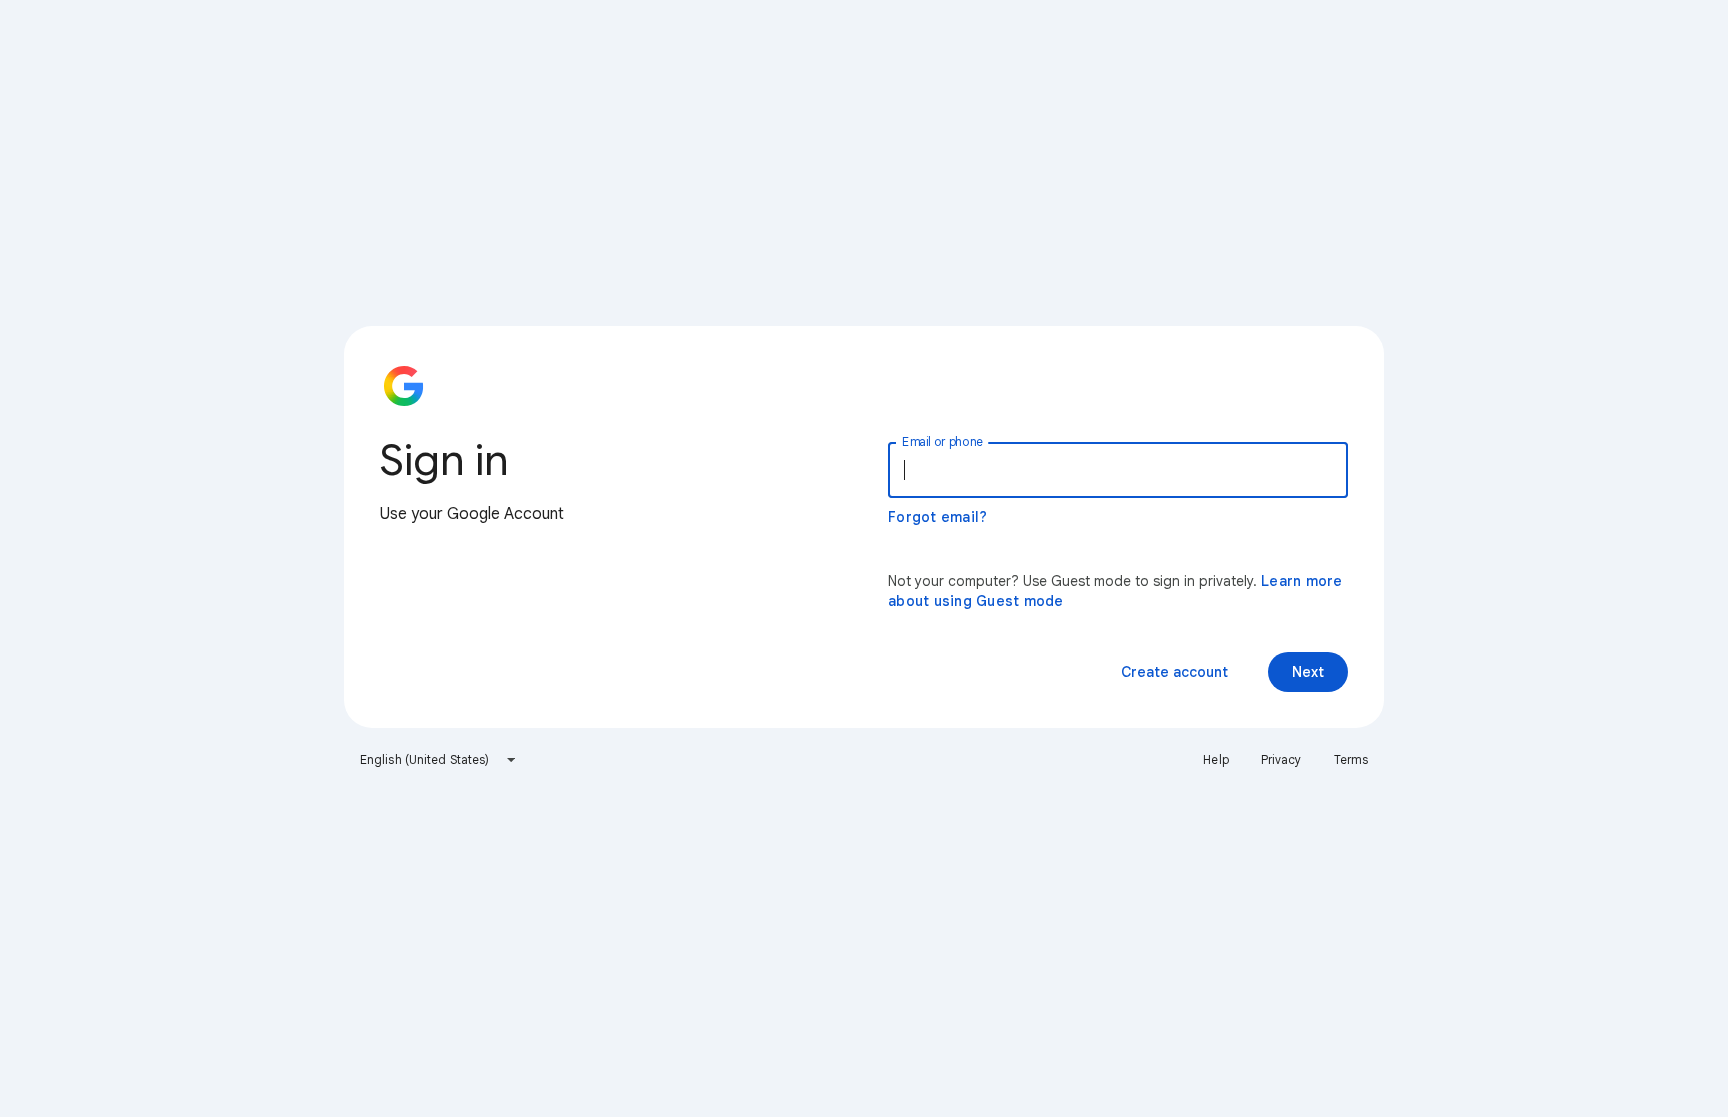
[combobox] (438, 760)
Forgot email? (937, 517)
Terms (1351, 759)
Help (1215, 759)
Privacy (1281, 759)
